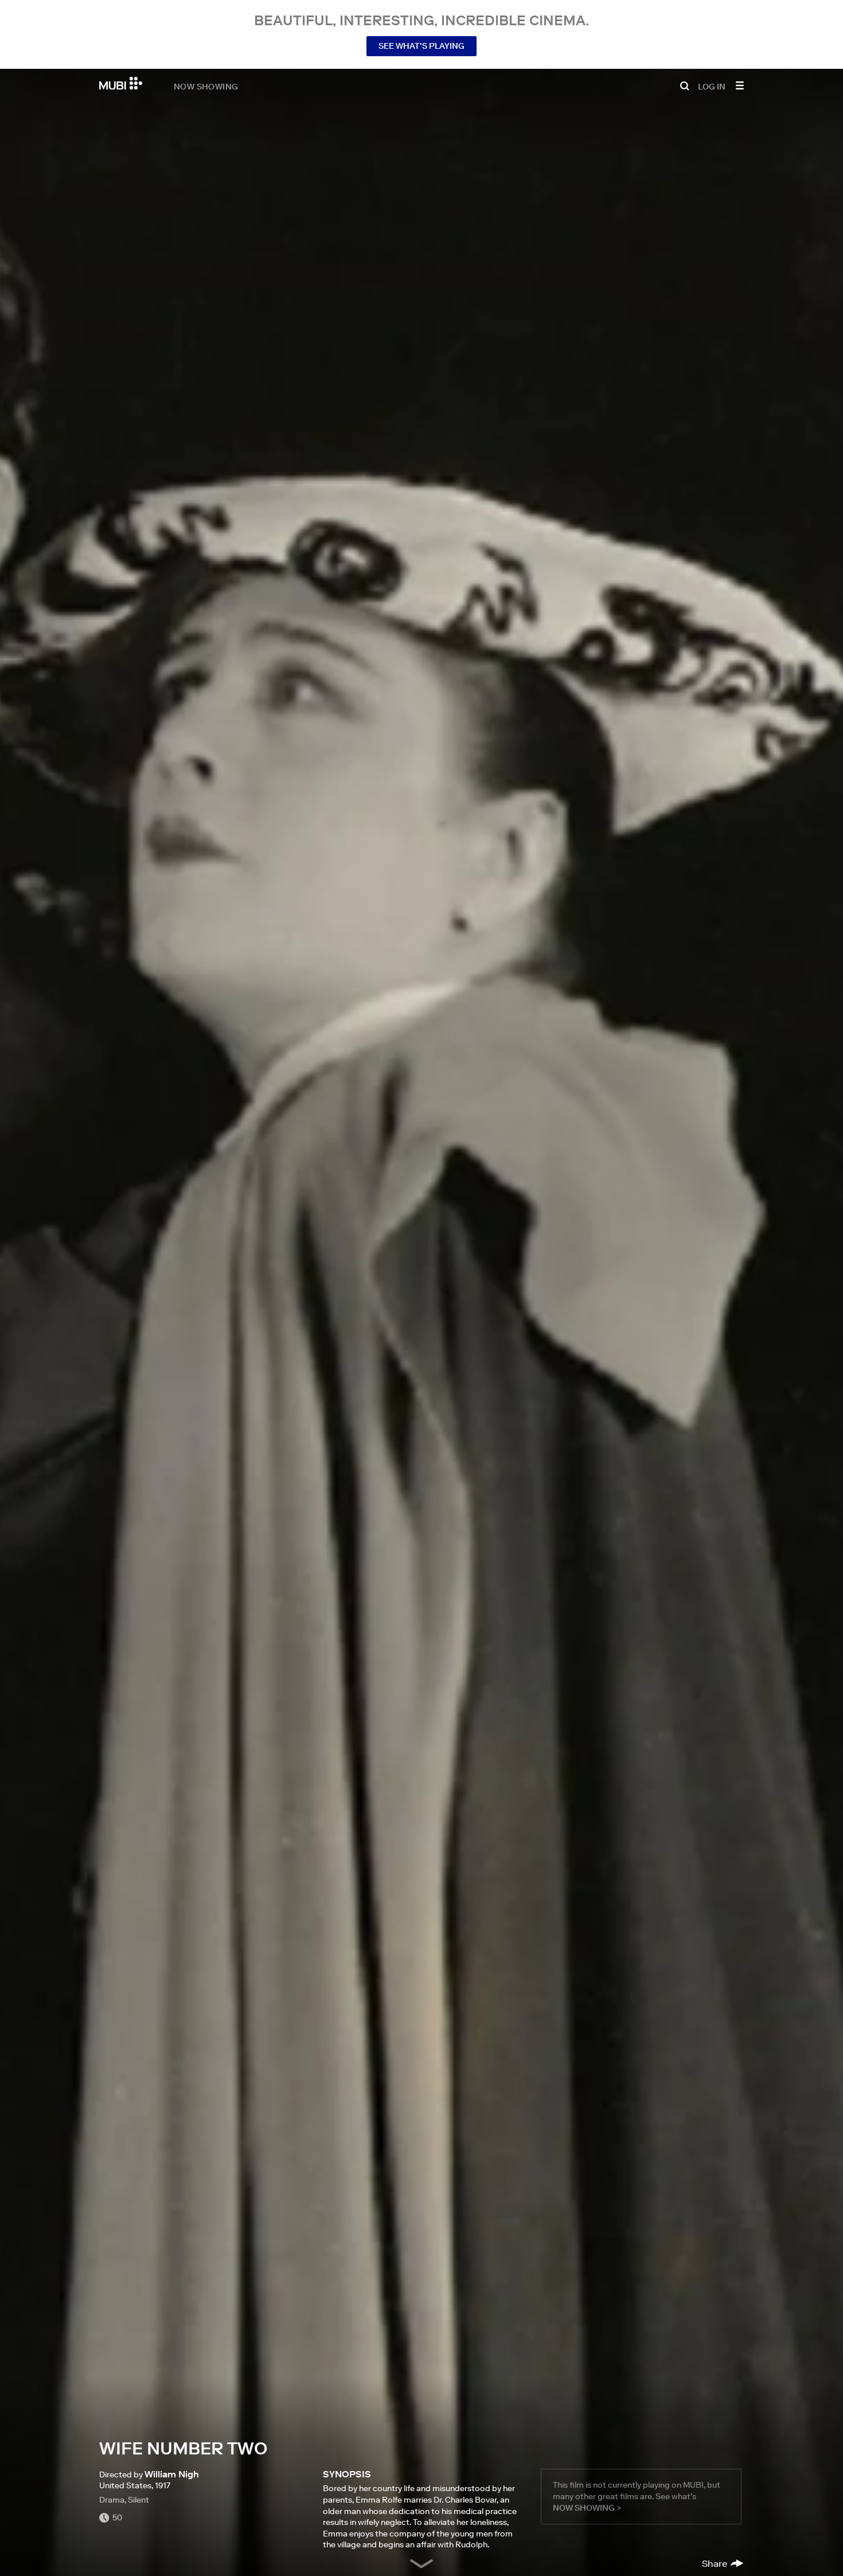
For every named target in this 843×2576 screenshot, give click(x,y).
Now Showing (206, 86)
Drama (112, 2500)
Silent (138, 2500)
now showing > (587, 2508)
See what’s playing (421, 46)
